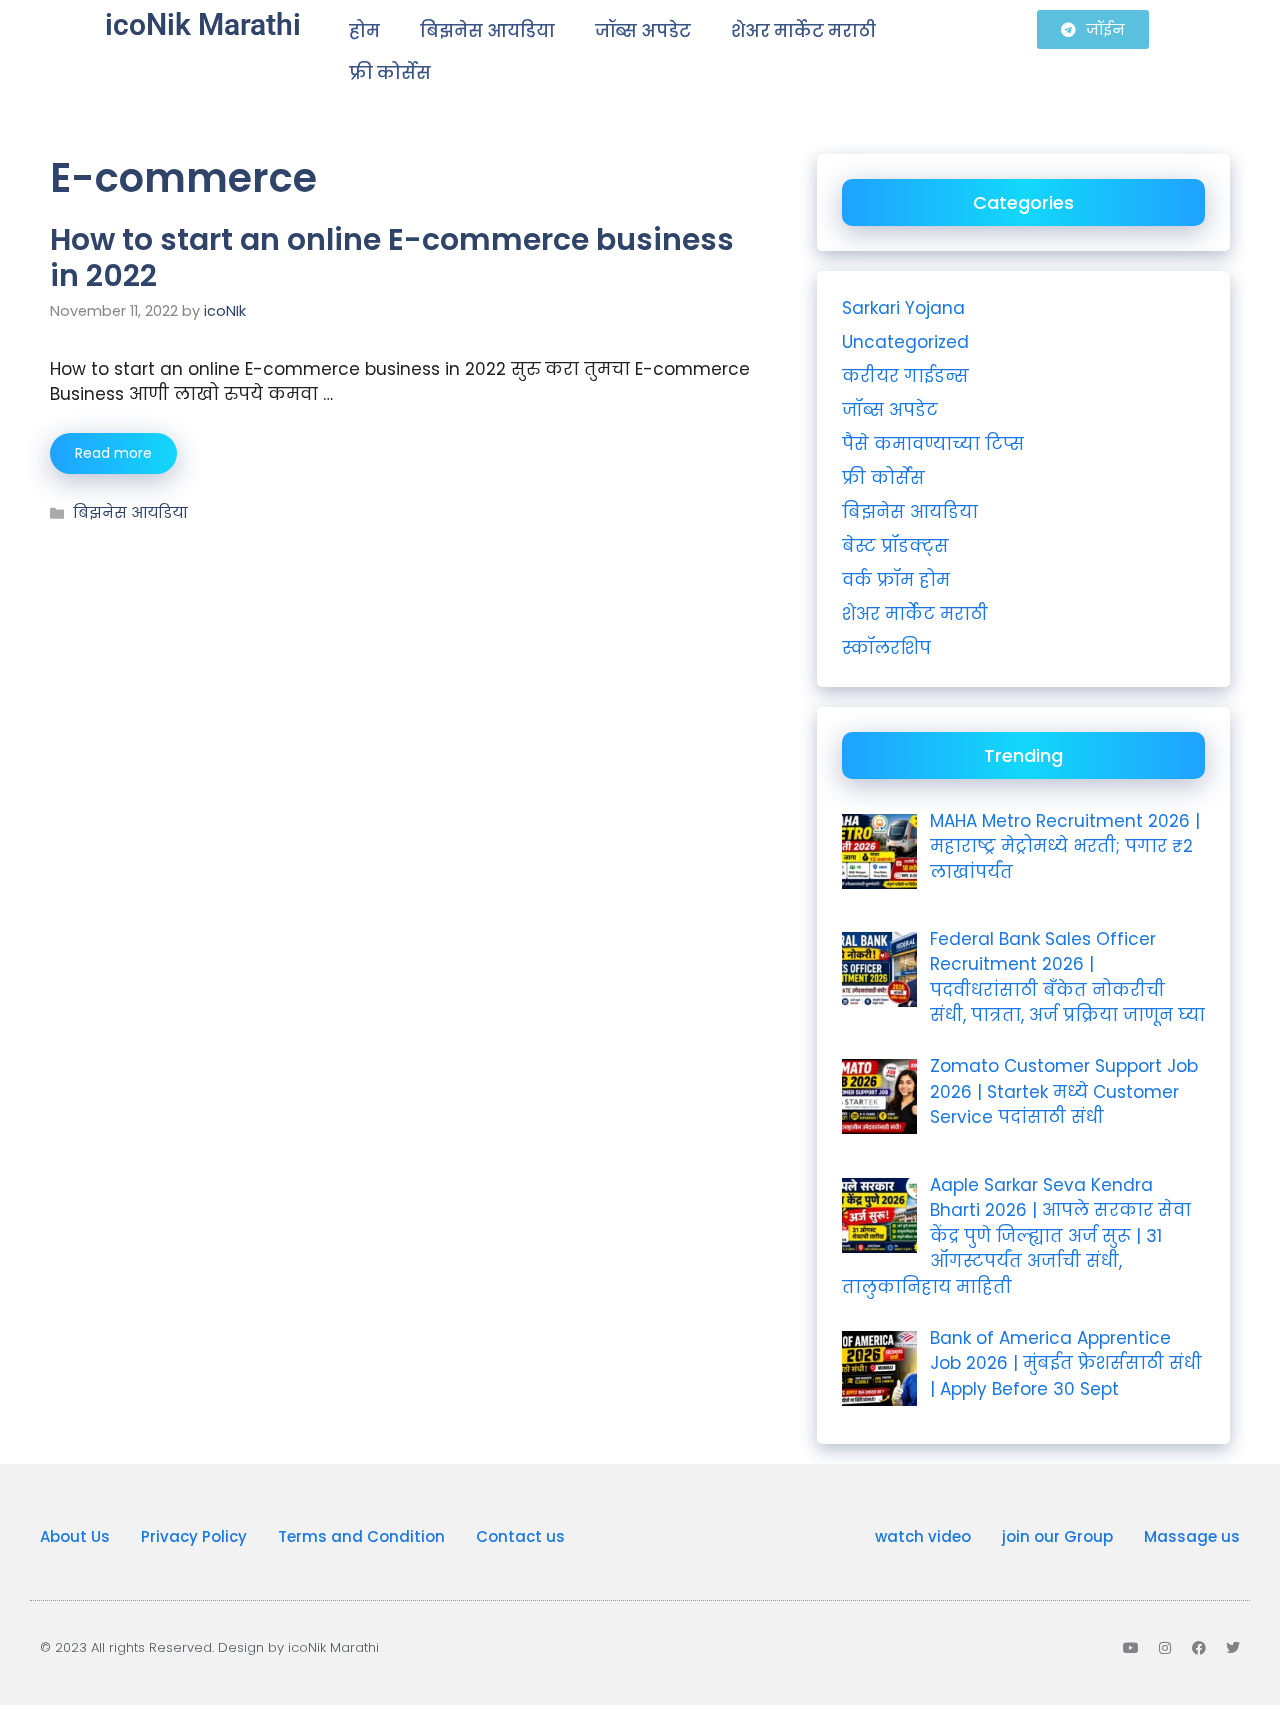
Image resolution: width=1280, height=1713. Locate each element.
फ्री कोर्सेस (390, 73)
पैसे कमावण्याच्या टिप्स (933, 444)
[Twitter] (1233, 1648)
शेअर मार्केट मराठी (803, 31)
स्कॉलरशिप (886, 648)
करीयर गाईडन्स (905, 376)
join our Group (1057, 1536)
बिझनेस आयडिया (487, 31)
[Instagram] (1165, 1648)
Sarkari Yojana (903, 308)
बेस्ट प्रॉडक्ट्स (895, 546)
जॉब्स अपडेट (643, 31)
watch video (923, 1536)
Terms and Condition (361, 1536)
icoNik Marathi (203, 24)
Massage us (1192, 1536)
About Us (75, 1536)
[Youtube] (1131, 1648)
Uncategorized (905, 342)
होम (364, 31)
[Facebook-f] (1199, 1648)
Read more (113, 453)
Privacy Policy (194, 1536)
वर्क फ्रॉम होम (896, 580)
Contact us (520, 1536)
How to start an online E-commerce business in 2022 (392, 257)
